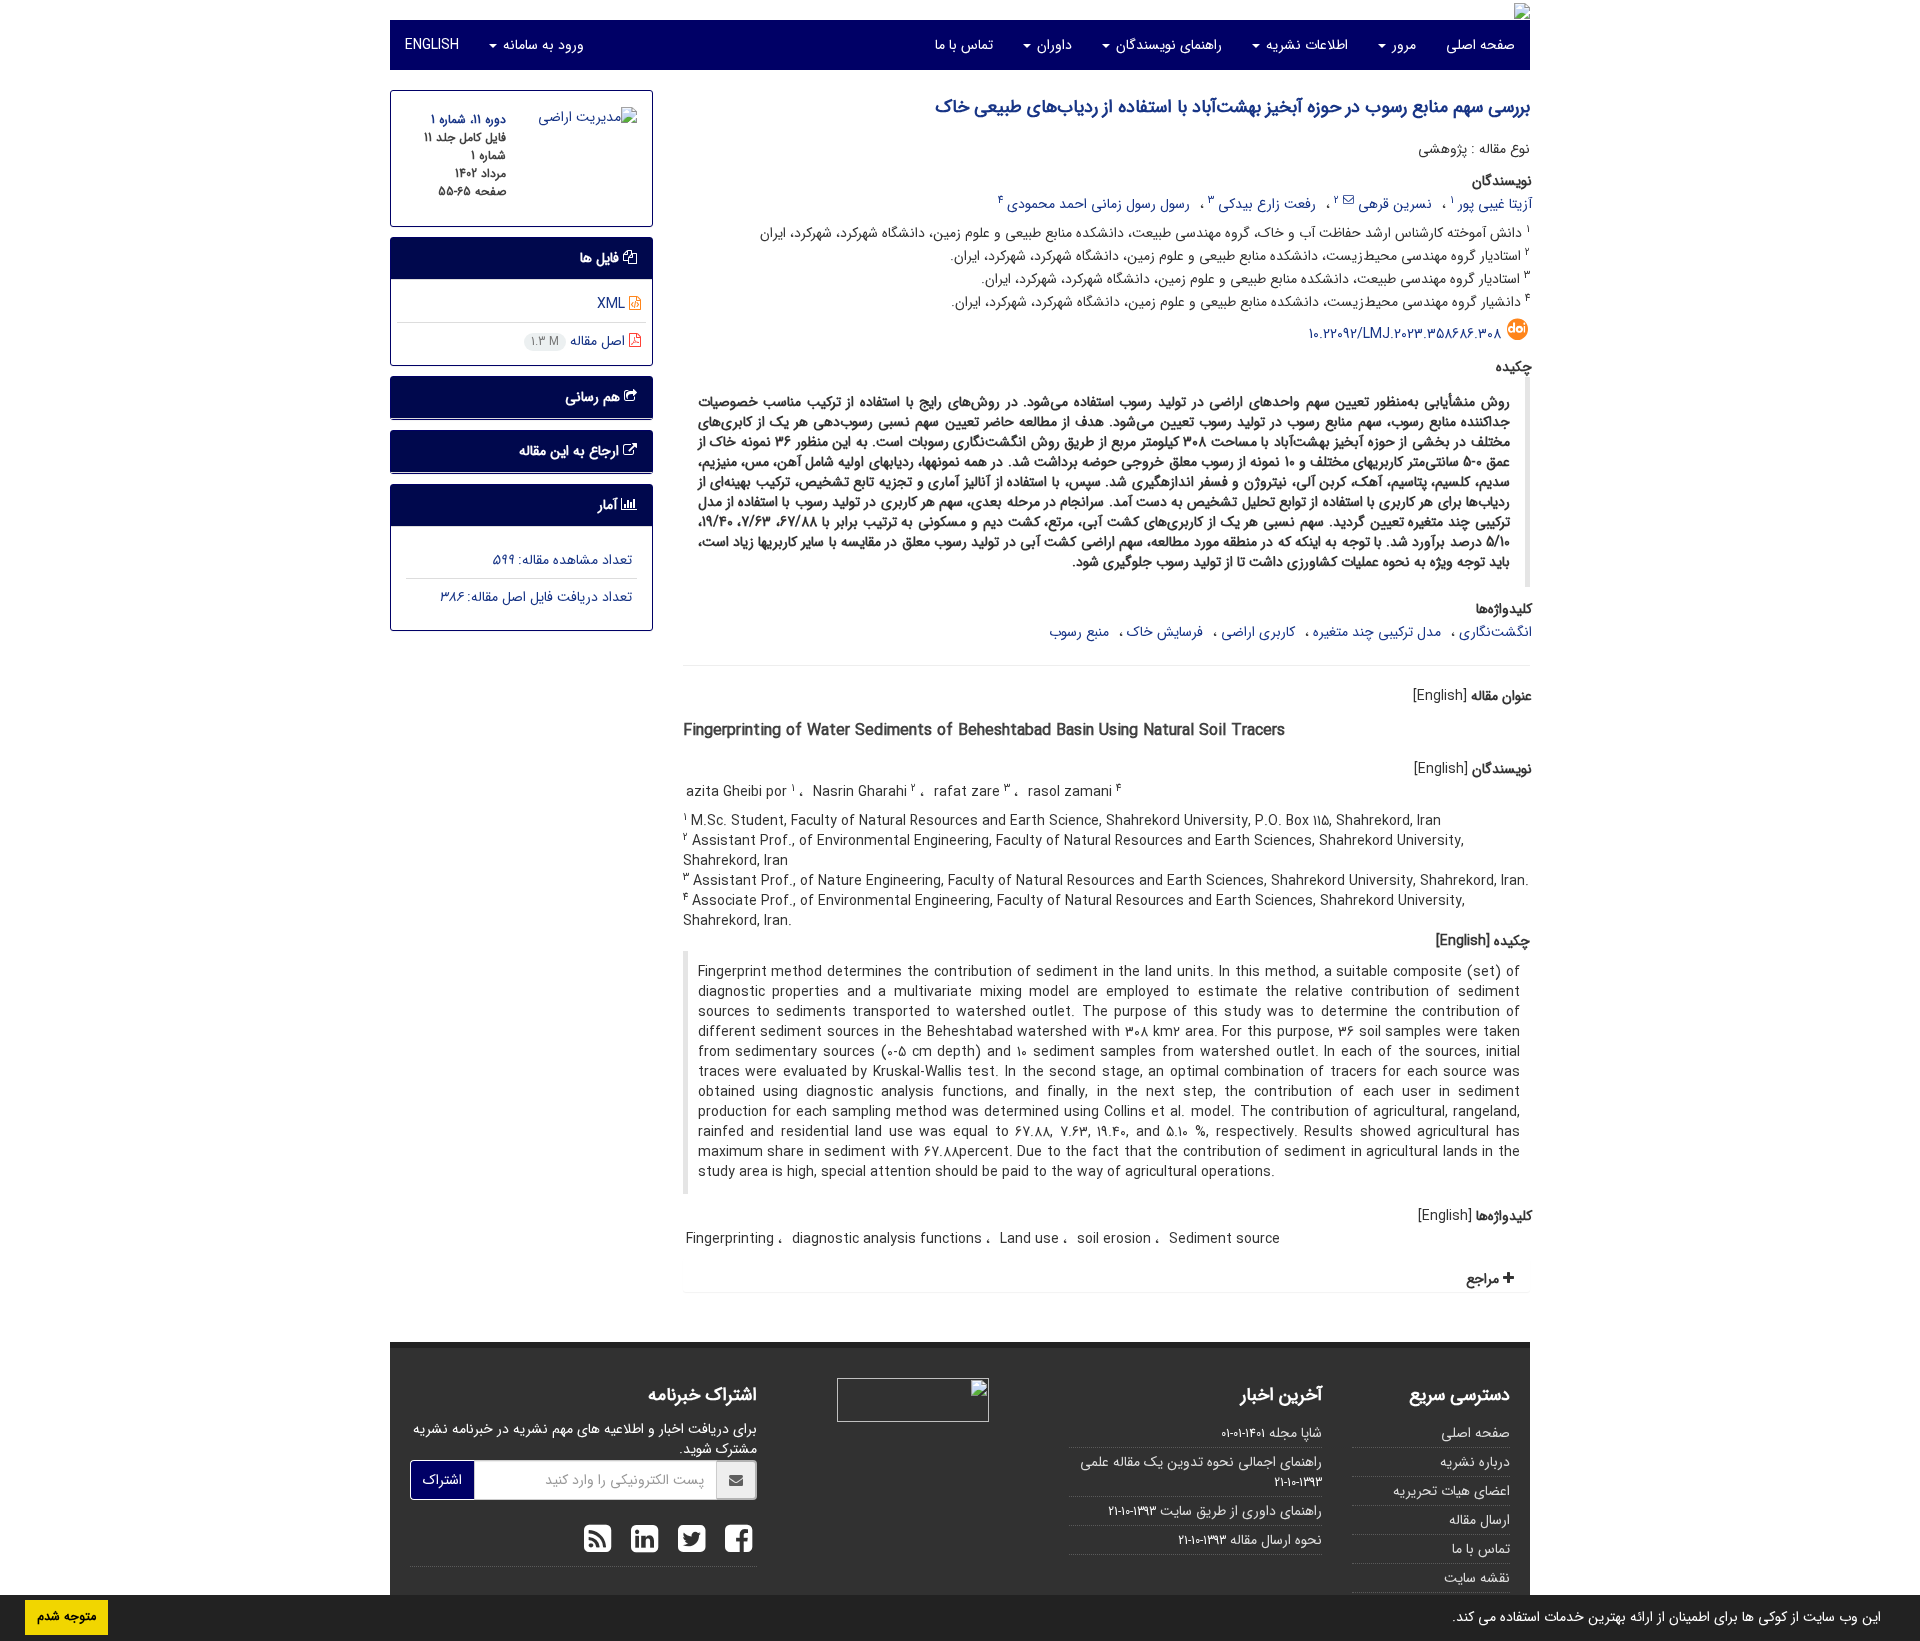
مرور (1402, 45)
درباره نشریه (1475, 1462)
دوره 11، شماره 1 (468, 119)
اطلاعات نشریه (1305, 45)
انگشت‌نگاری (1495, 632)
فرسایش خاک (1165, 632)
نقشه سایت (1477, 1578)
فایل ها (601, 258)
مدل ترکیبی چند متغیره (1377, 632)
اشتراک (442, 1480)
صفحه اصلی (1480, 45)
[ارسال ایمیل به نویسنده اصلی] (1348, 200)
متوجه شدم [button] (66, 1617)
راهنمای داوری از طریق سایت (1241, 1511)
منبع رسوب (1079, 632)
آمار (609, 505)
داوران (1052, 45)
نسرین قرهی (1395, 204)
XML (613, 304)
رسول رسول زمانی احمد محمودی (1098, 204)
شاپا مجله (1295, 1433)
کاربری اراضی (1258, 632)
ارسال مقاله (1479, 1520)
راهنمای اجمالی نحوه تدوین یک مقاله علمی (1201, 1462)
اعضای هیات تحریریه (1451, 1491)
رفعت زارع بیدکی (1267, 204)
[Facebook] (733, 1542)
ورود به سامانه (541, 45)
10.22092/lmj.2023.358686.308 (1405, 334)
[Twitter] (686, 1542)
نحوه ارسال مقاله (1276, 1540)
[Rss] (597, 1542)
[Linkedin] (639, 1542)
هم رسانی (594, 397)
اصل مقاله (580, 341)
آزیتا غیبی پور (1495, 204)
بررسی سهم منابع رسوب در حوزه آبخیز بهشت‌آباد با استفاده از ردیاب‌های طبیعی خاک (1232, 107)
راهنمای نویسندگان (1167, 45)
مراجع (1484, 1279)
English (432, 45)
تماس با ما (964, 45)
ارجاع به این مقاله (571, 451)
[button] (1445, 1619)
